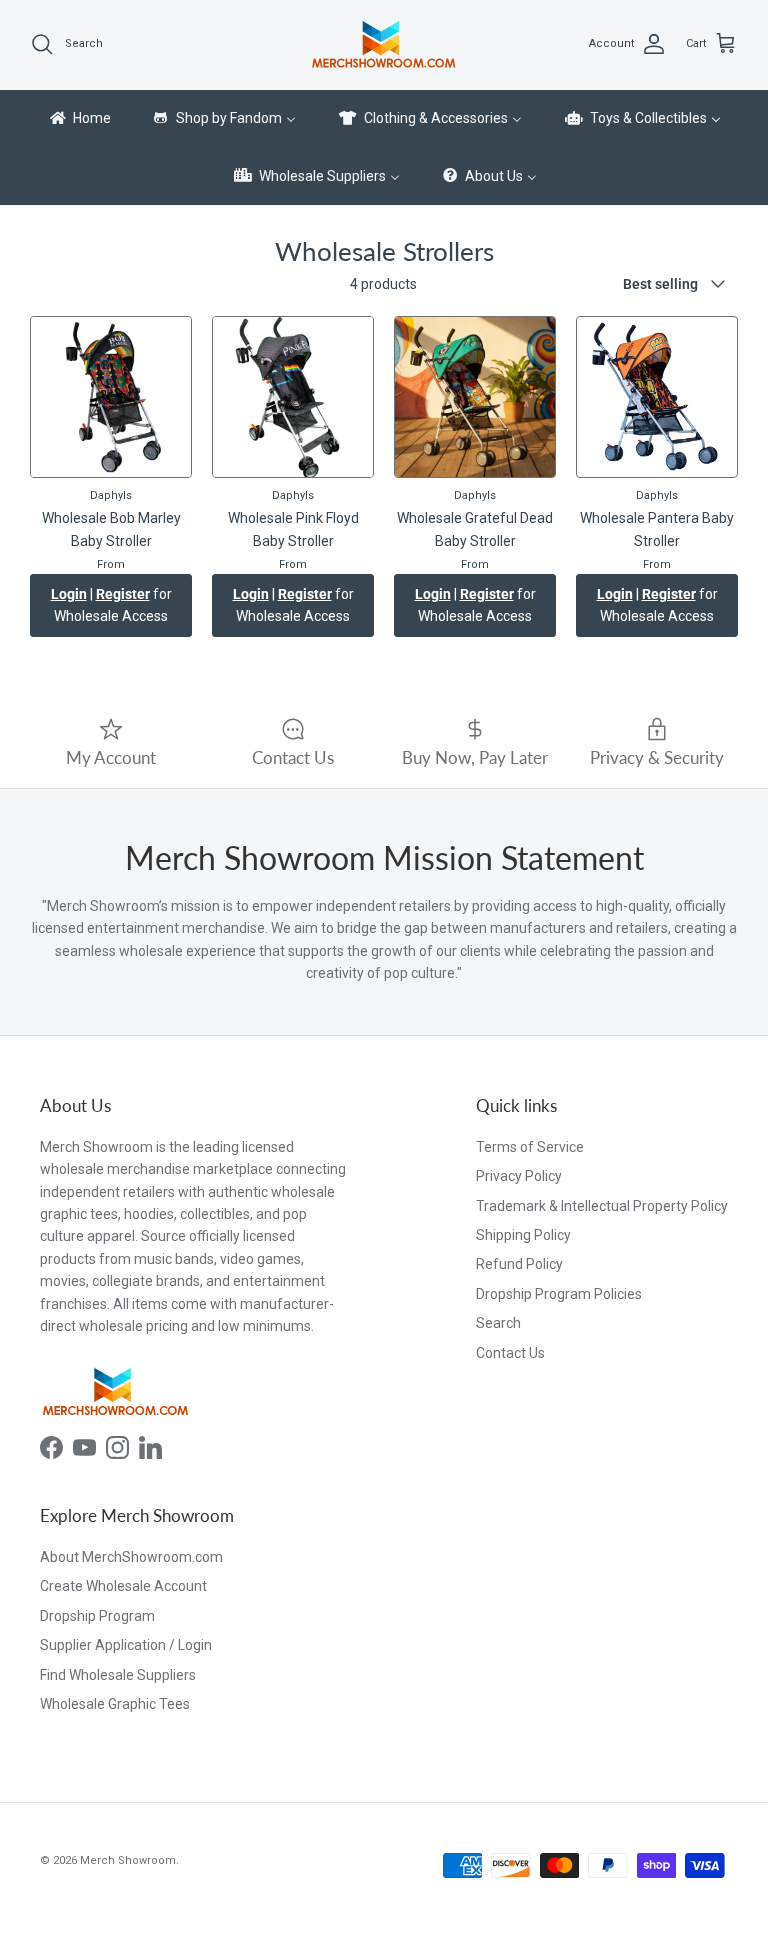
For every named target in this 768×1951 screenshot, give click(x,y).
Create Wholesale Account (123, 1586)
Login (69, 594)
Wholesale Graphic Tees (115, 1704)
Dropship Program (97, 1616)
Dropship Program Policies (559, 1294)
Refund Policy (519, 1264)
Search (498, 1323)
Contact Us (510, 1353)
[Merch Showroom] (384, 44)
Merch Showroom (128, 1860)
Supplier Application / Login (126, 1645)
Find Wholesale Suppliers (118, 1675)
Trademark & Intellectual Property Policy (602, 1206)
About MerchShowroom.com (131, 1557)
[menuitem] (79, 119)
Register (123, 594)
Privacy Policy (519, 1176)
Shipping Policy (523, 1235)
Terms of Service (530, 1147)
